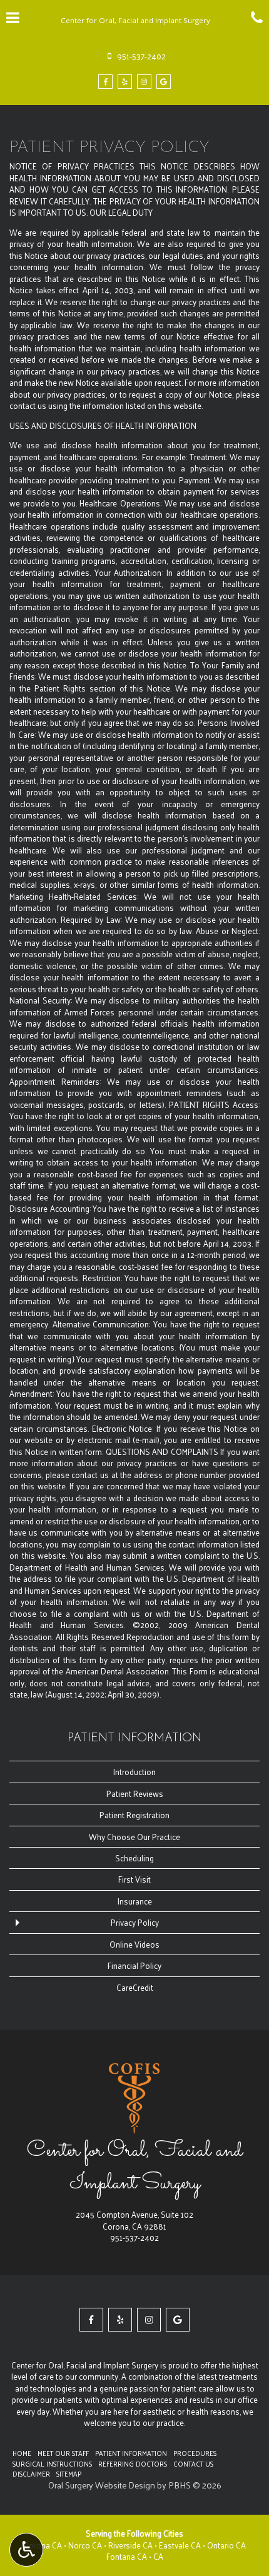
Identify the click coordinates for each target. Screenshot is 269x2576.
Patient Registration (134, 1815)
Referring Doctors (133, 2463)
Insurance (135, 1901)
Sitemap (69, 2473)
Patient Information (134, 1738)
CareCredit (135, 1987)
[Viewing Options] (26, 2550)
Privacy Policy (135, 1922)
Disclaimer (31, 2473)
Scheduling (134, 1858)
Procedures (195, 2453)
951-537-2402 (134, 2237)
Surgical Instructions (52, 2463)
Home (22, 2453)
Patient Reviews (135, 1794)
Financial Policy (134, 1965)
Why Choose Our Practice (134, 1837)
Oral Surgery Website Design (102, 2485)
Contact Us (193, 2463)
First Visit (134, 1879)
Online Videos (134, 1944)
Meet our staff (63, 2453)
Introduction (134, 1772)
